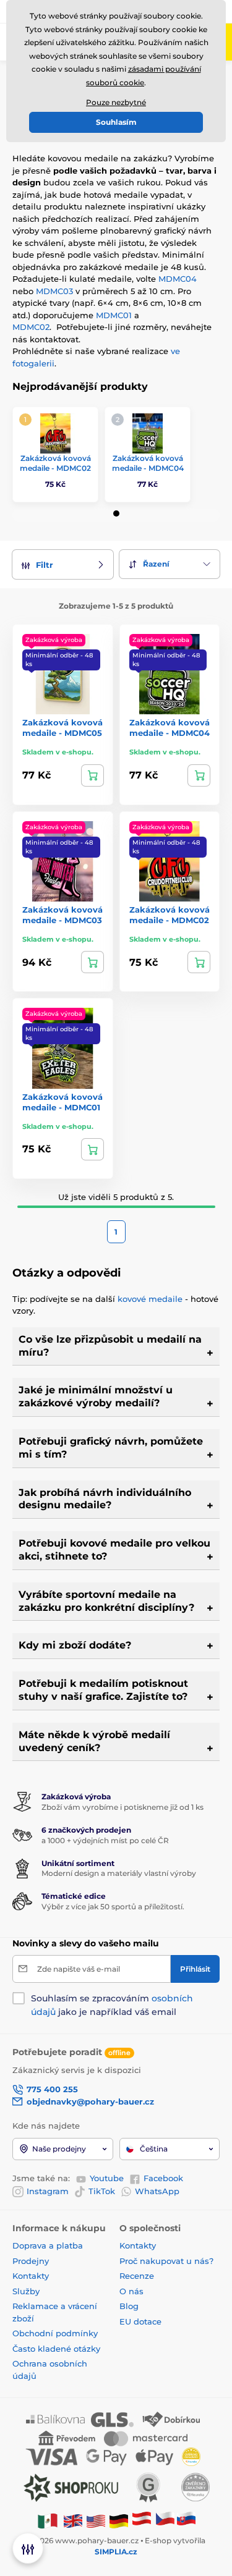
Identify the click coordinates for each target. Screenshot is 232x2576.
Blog (129, 2306)
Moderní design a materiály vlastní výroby (119, 1873)
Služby (26, 2291)
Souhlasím (116, 122)
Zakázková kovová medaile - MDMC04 (148, 463)
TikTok (102, 2191)
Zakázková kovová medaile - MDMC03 (62, 915)
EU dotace (140, 2321)
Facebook (163, 2178)
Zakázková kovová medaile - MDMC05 (62, 728)
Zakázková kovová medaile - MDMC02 (55, 463)
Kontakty (31, 2276)
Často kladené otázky (56, 2349)
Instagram (48, 2191)
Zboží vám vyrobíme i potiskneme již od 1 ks (122, 1807)
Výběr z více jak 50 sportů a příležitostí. (113, 1907)
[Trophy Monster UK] (73, 2521)
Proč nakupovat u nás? (166, 2261)
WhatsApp (157, 2191)
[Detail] (92, 775)
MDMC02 (31, 327)
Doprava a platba (48, 2245)
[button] (116, 513)
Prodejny (31, 2261)
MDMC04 (178, 279)
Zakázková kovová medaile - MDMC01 (62, 1102)
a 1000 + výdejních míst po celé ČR (105, 1840)
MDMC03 (54, 291)
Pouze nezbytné (116, 102)
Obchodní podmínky (55, 2333)
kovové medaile (150, 1299)
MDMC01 (114, 315)
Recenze (137, 2276)
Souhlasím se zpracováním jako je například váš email (112, 2005)
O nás (131, 2291)
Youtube (107, 2178)
